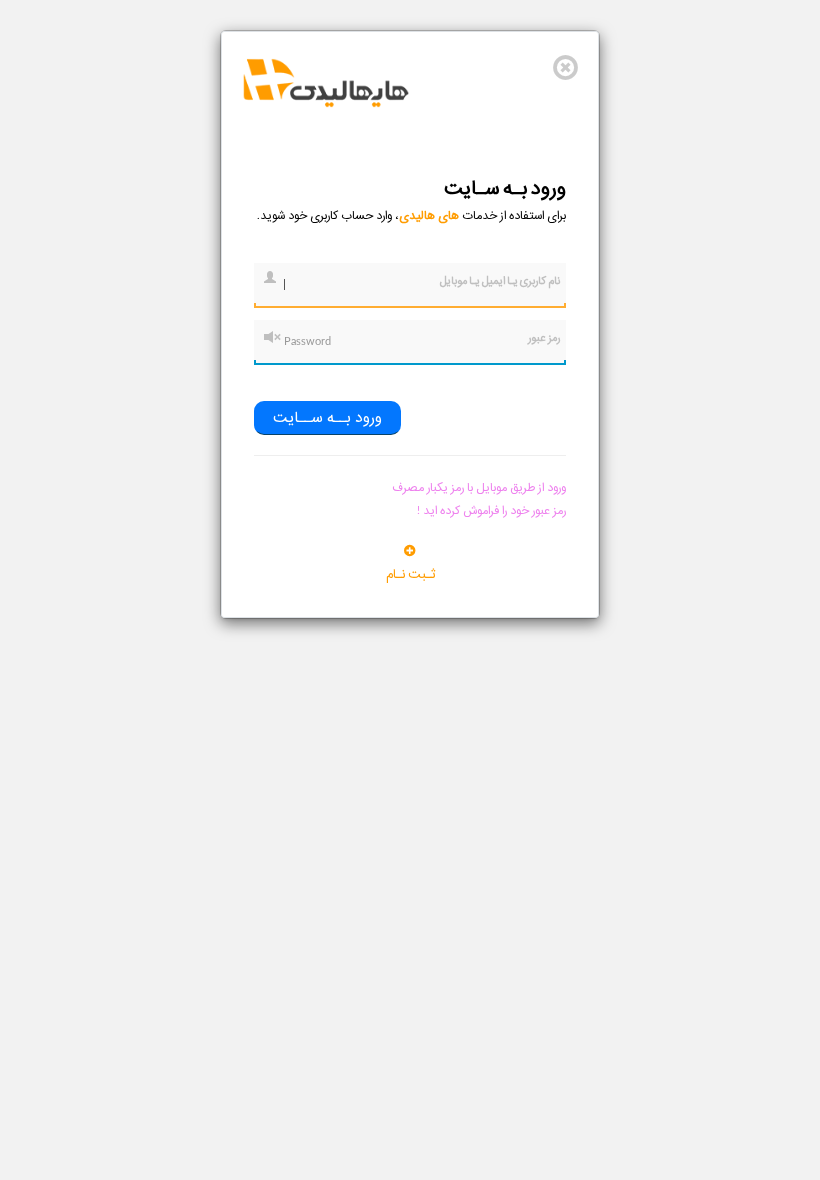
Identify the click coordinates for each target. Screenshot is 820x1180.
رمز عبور (544, 338)
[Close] (565, 67)
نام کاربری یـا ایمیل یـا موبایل (500, 281)
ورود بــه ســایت (327, 418)
